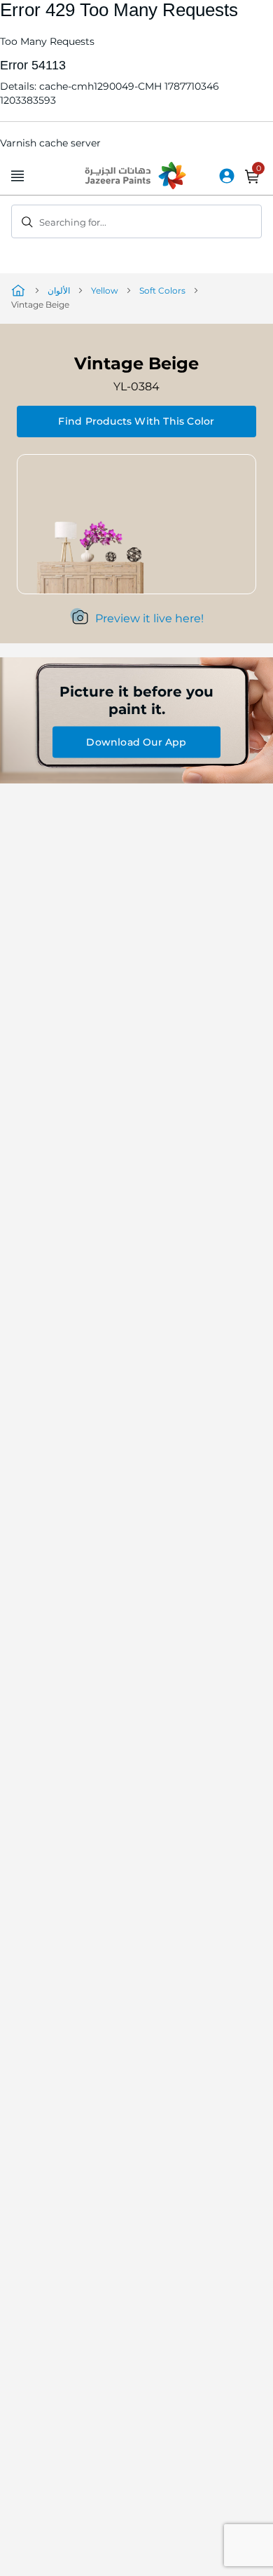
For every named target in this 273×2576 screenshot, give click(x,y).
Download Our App (136, 742)
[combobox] (136, 221)
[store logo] (136, 177)
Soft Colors (162, 290)
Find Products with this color (136, 421)
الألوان (59, 290)
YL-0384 (136, 386)
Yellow (105, 290)
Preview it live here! (149, 618)
